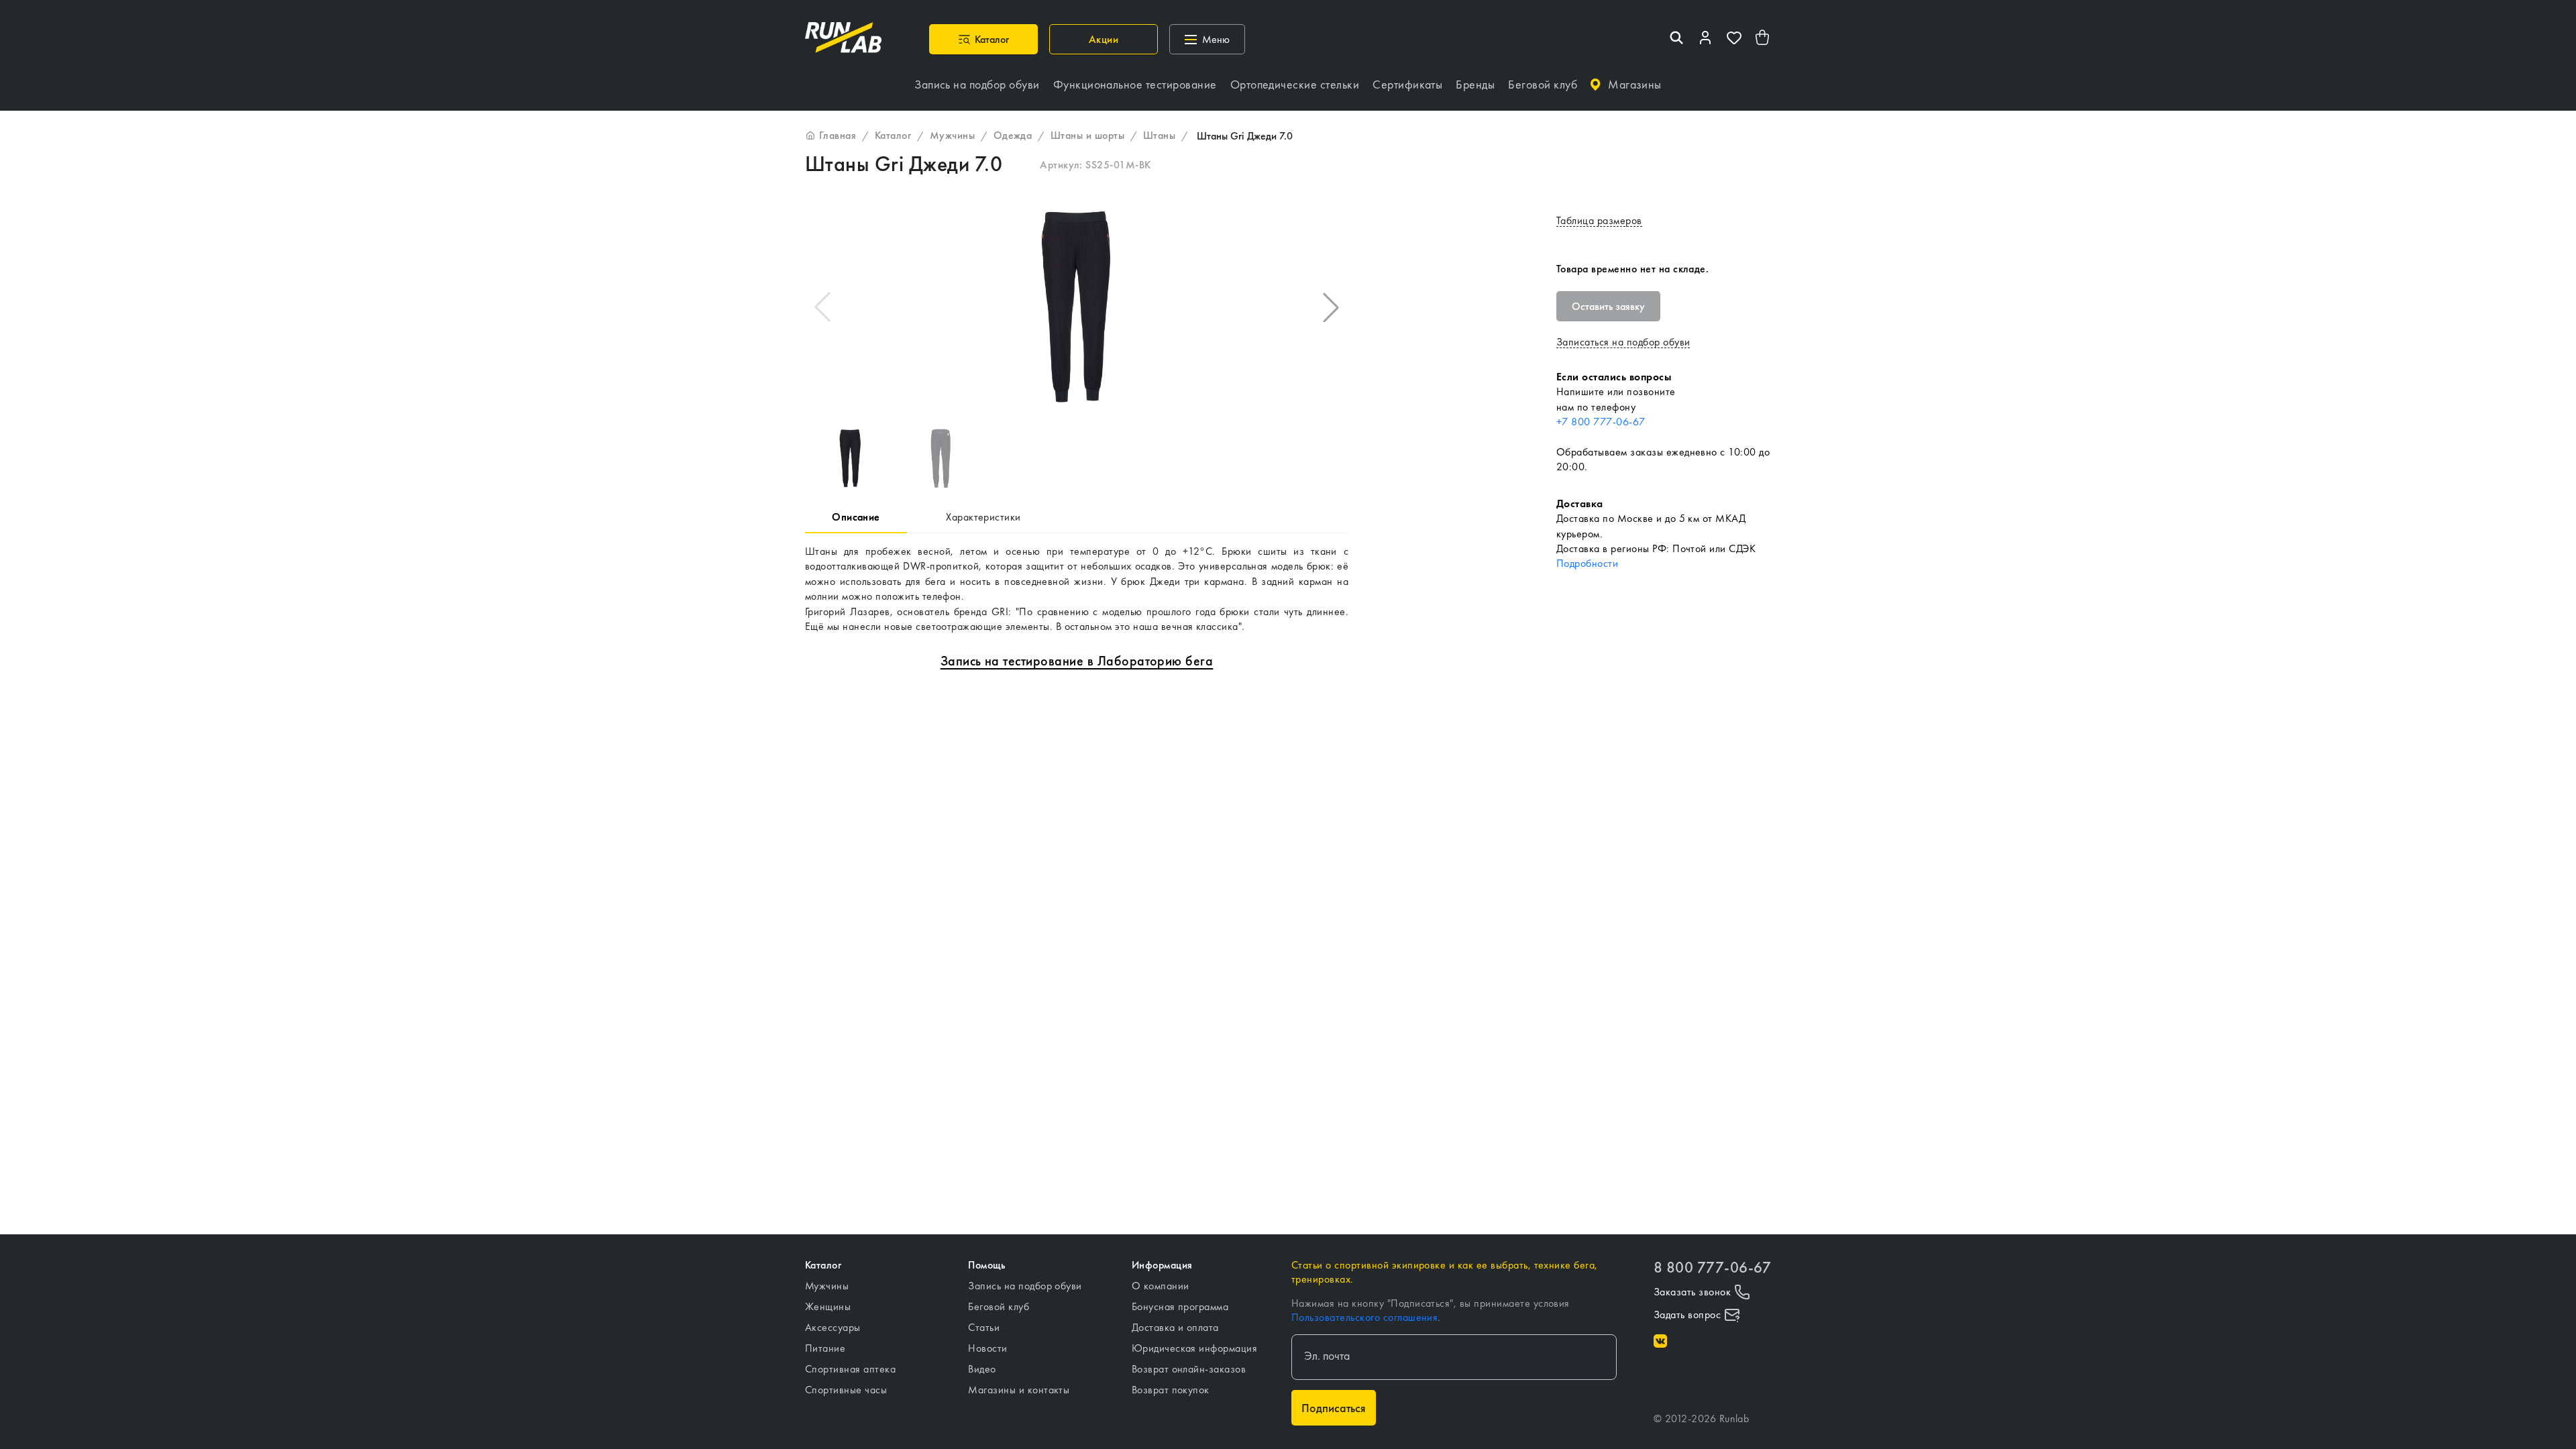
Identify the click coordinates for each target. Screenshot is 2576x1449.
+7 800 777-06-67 (1601, 422)
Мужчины (827, 1286)
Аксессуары (833, 1327)
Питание (825, 1348)
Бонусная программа (1180, 1306)
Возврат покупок (1171, 1390)
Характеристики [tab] (983, 517)
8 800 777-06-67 (1712, 1268)
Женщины (828, 1306)
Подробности (1587, 563)
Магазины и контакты (1019, 1390)
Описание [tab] (856, 517)
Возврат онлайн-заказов (1189, 1369)
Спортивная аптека (850, 1369)
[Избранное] (1734, 39)
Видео (982, 1369)
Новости (987, 1348)
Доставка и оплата (1175, 1327)
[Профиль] (1705, 39)
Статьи (984, 1327)
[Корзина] (1763, 39)
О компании (1161, 1286)
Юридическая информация (1195, 1348)
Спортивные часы (846, 1390)
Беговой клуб (999, 1306)
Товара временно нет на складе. (1632, 269)
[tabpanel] (1077, 589)
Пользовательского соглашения (1364, 1317)
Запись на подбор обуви (1025, 1286)
